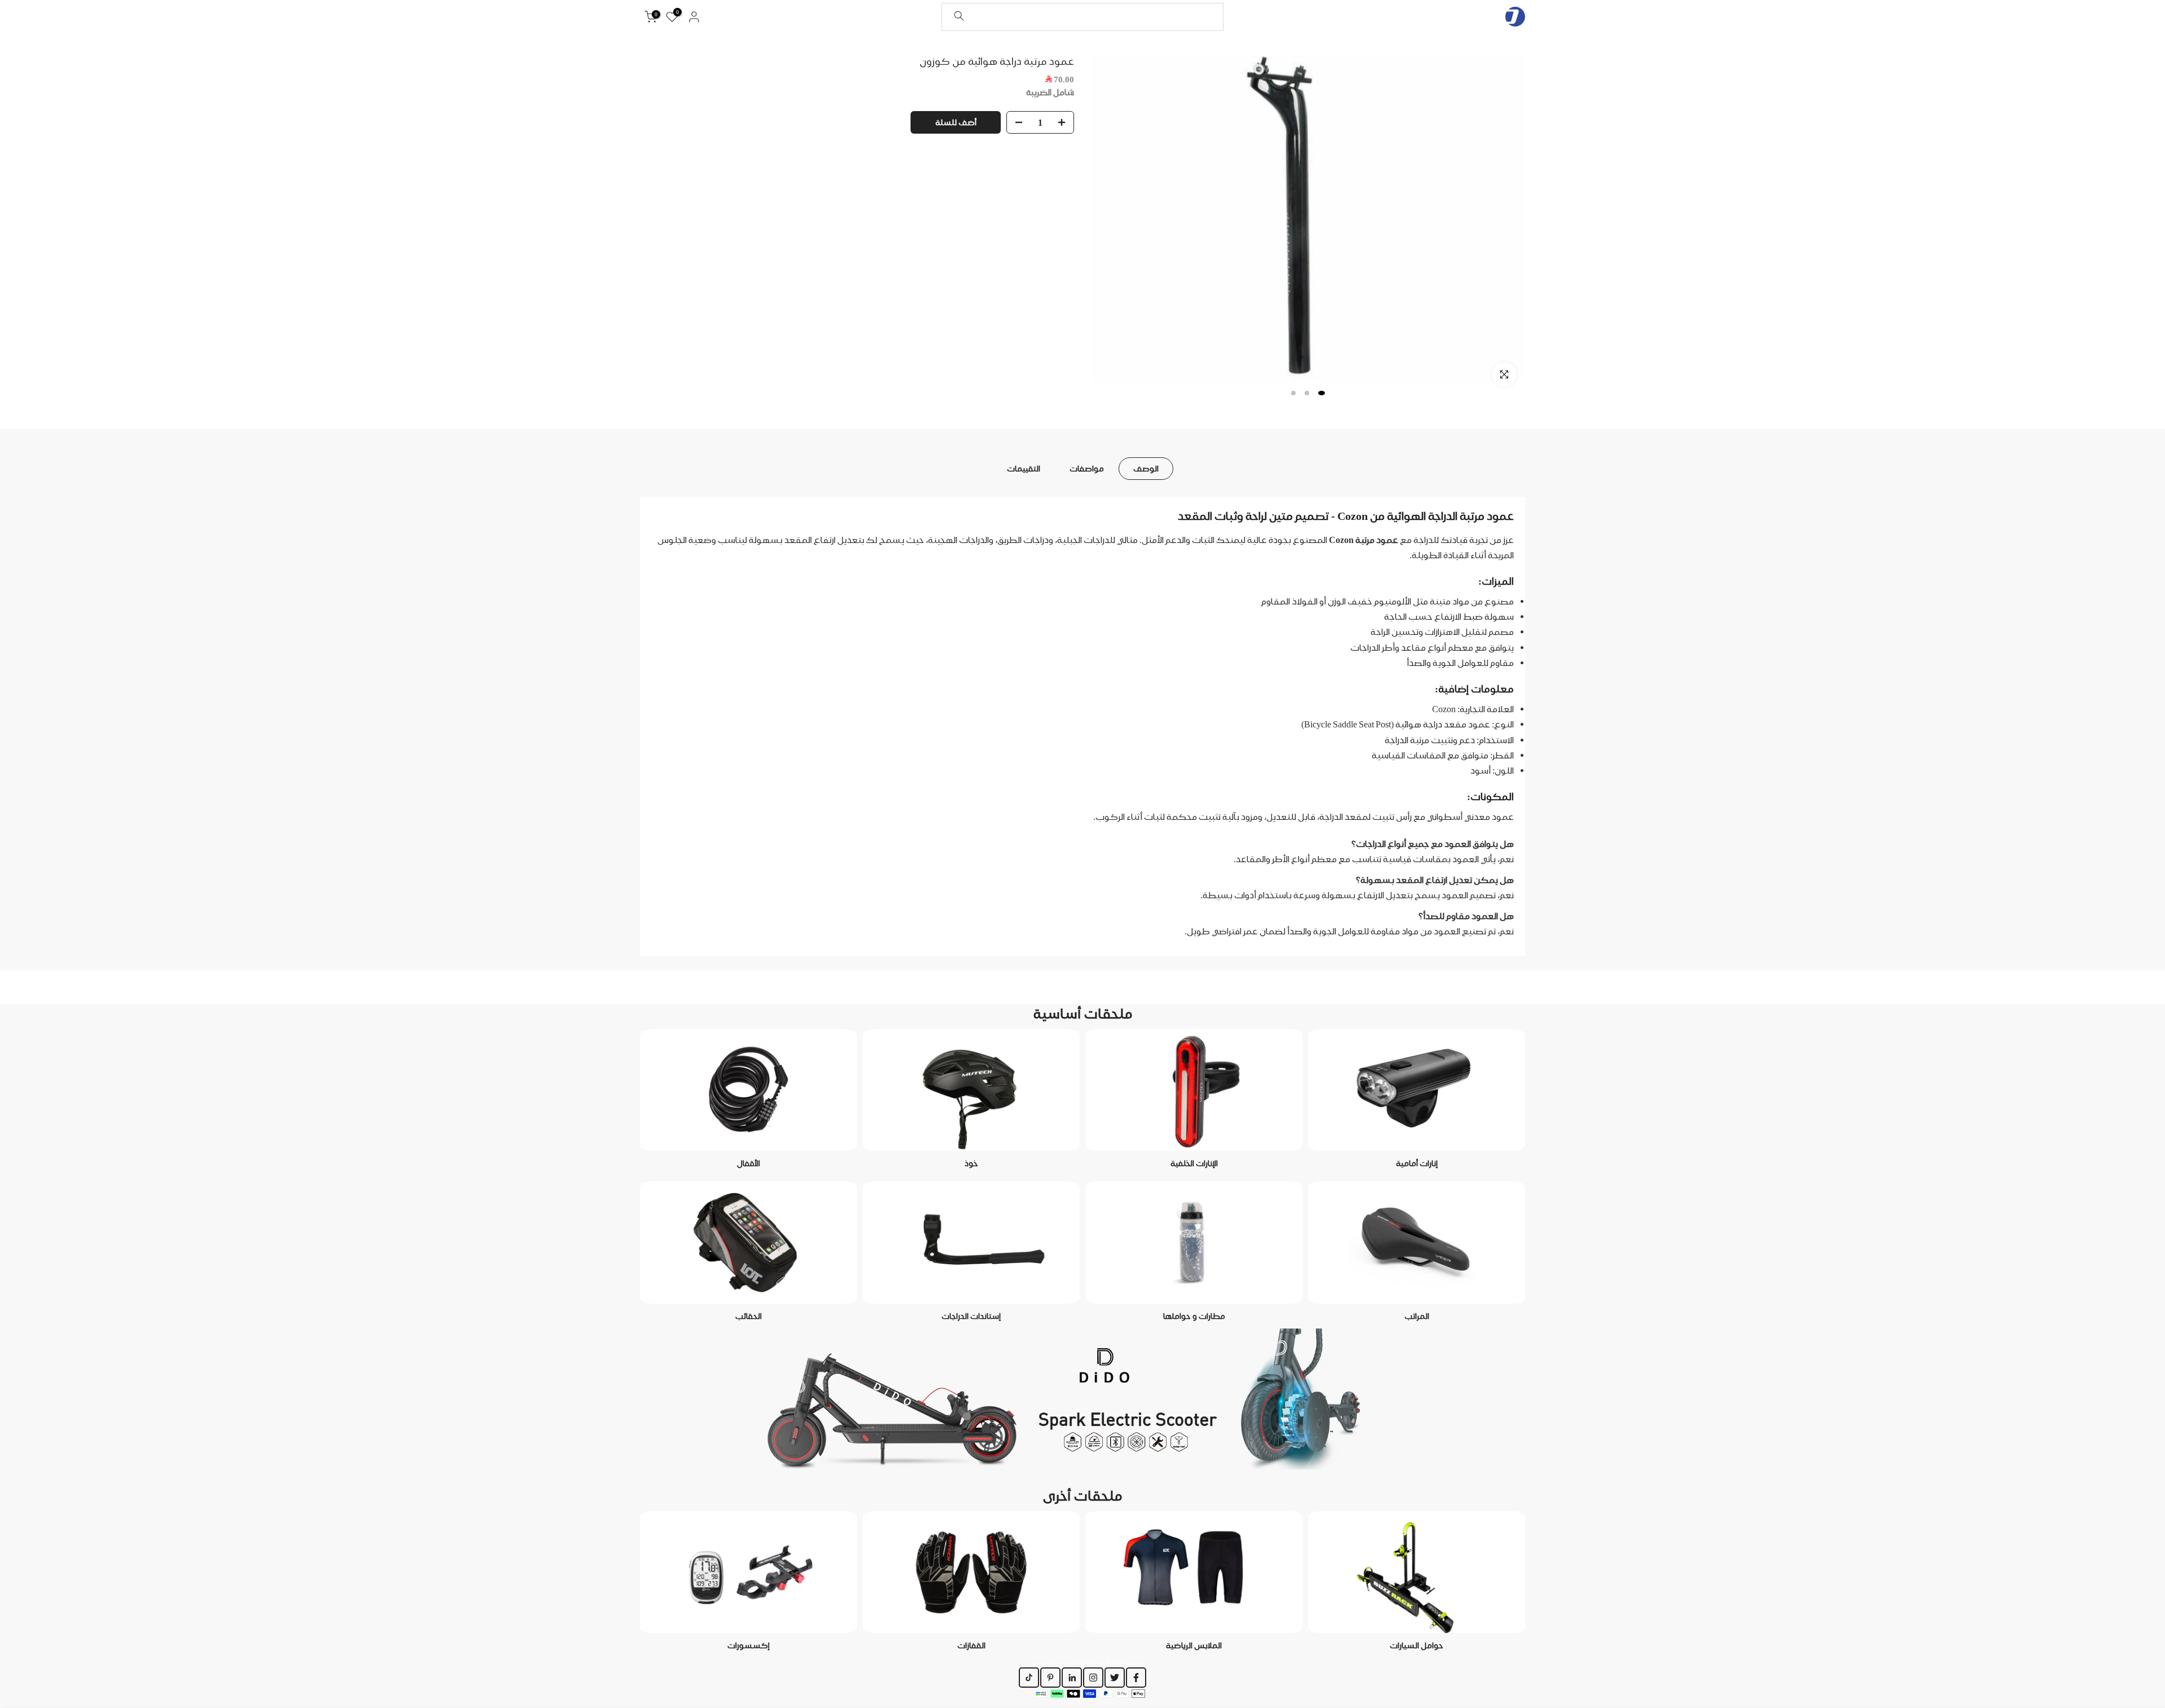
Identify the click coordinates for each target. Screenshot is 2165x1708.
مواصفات (1087, 468)
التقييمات (1024, 468)
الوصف (1146, 468)
